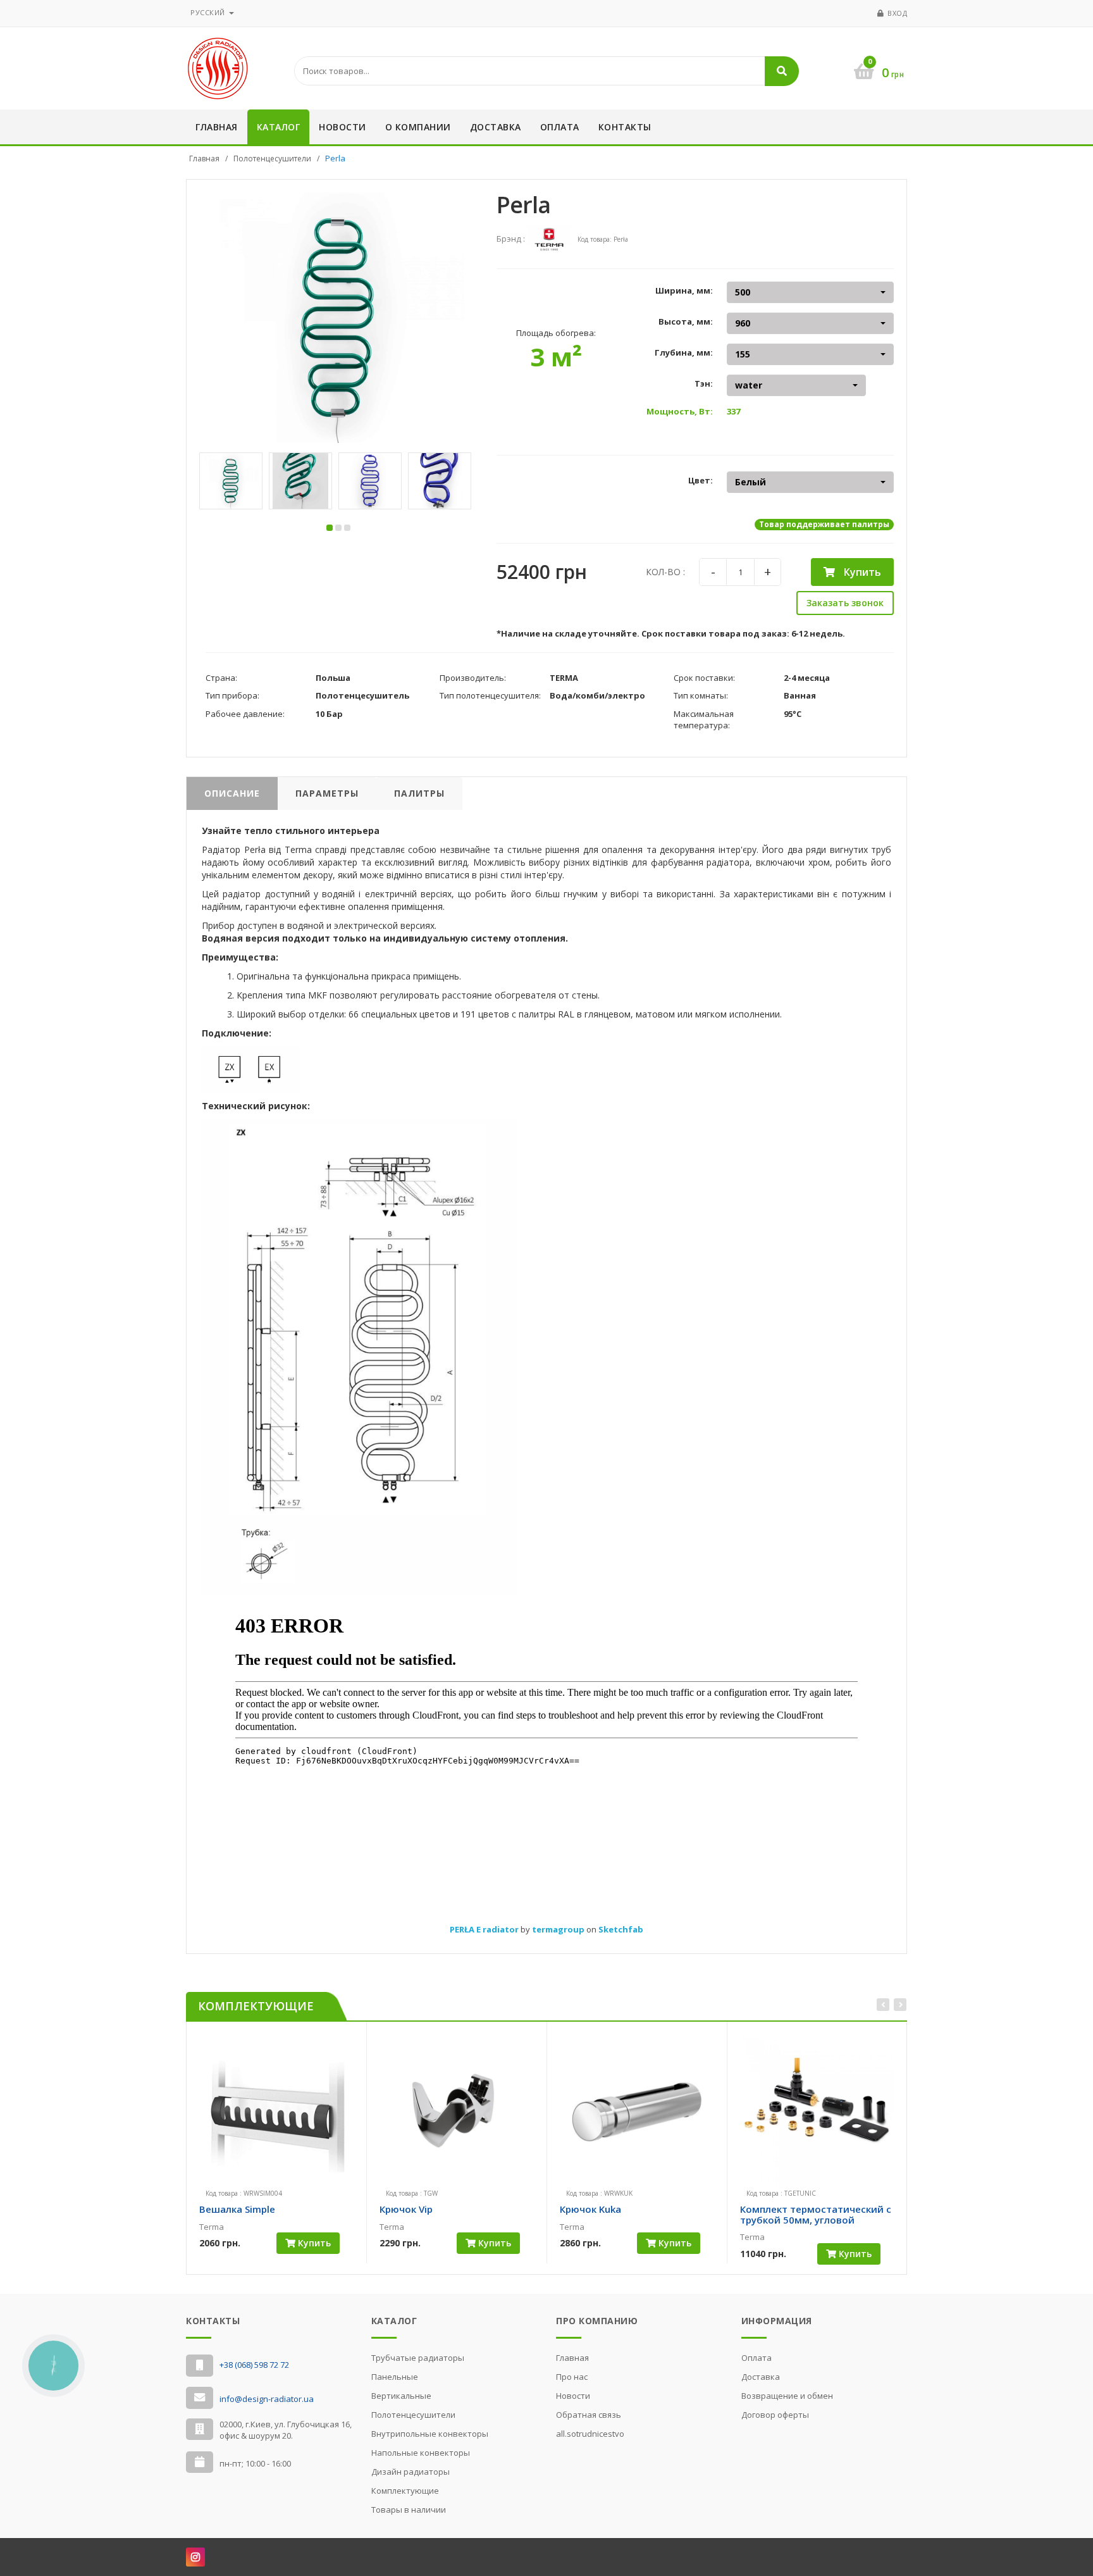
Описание (232, 793)
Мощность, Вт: (680, 411)
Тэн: (704, 383)
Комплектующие (405, 2491)
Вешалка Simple (237, 2209)
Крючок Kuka (590, 2209)
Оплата (560, 127)
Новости (343, 127)
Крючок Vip (406, 2209)
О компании (418, 127)
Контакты (625, 127)
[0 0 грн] (853, 51)
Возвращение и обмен (787, 2396)
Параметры (327, 793)
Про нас (572, 2377)
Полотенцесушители (272, 159)
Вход (897, 13)
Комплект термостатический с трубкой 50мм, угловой (816, 2214)
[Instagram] (195, 2557)
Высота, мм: (686, 321)
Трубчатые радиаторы (418, 2358)
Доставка (496, 127)
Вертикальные (401, 2396)
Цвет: (701, 480)
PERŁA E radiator (485, 1929)
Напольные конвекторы (421, 2453)
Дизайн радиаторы (411, 2472)
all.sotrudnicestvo (590, 2434)
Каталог (279, 127)
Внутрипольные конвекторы (430, 2434)
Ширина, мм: (684, 290)
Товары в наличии (409, 2510)
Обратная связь (589, 2415)
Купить (861, 572)
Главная (217, 127)
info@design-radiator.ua (267, 2399)
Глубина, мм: (684, 352)
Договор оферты (775, 2415)
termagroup (559, 1929)
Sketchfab (621, 1929)
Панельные (395, 2377)
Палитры (419, 793)
